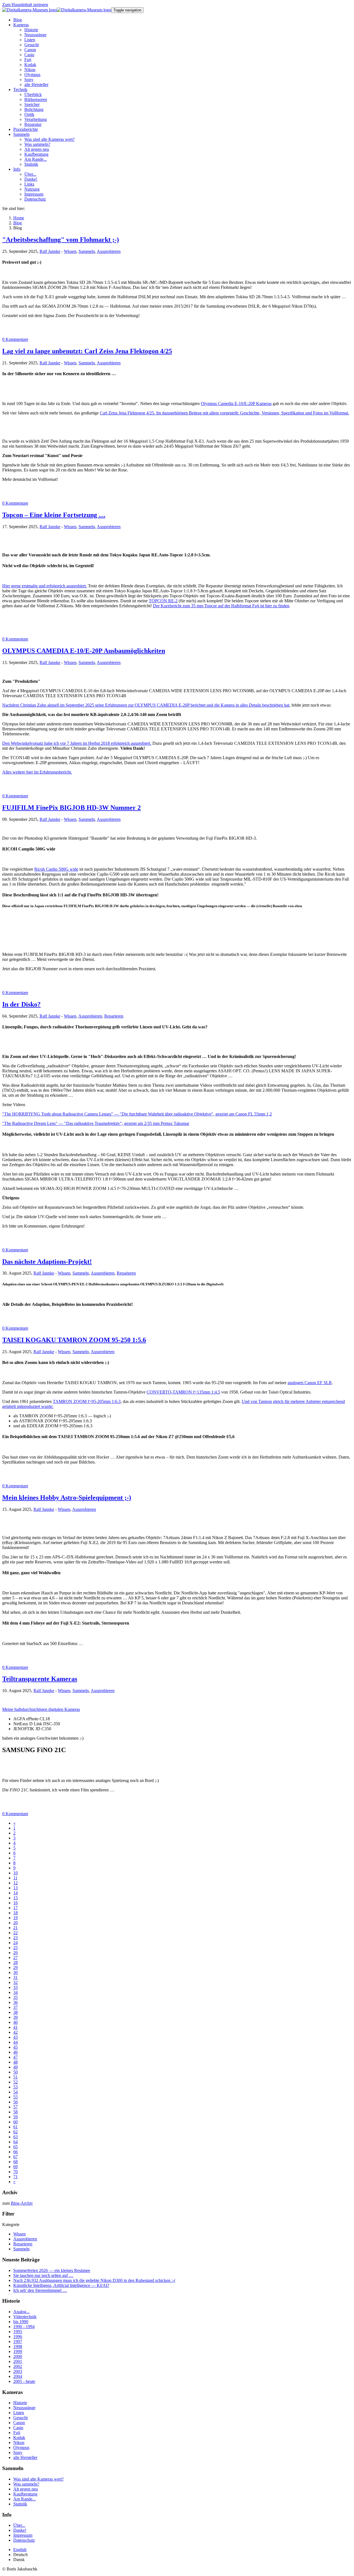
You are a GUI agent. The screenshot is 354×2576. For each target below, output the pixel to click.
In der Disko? (21, 1004)
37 (15, 2007)
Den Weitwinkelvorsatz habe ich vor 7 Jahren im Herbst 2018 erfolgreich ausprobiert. (77, 743)
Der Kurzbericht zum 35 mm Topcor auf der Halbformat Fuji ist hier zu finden (221, 606)
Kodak (19, 2438)
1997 (18, 2342)
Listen (19, 2413)
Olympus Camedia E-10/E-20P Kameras (236, 404)
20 (15, 1923)
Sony (18, 2452)
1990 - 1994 (24, 2327)
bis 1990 (21, 2322)
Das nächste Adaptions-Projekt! (47, 1262)
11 (15, 1878)
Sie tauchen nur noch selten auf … (43, 2275)
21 (15, 1928)
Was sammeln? (26, 2484)
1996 (18, 2337)
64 (15, 2142)
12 (15, 1883)
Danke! (20, 2530)
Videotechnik (25, 2317)
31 (15, 1977)
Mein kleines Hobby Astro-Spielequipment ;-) (67, 1498)
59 (15, 2117)
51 (15, 2077)
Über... (19, 2525)
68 (15, 2162)
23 (15, 1938)
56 (15, 2102)
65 (15, 2147)
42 (15, 2032)
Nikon (19, 2443)
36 (15, 2002)
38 (15, 2012)
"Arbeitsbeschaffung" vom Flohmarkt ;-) (61, 240)
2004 (18, 2376)
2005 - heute (24, 2381)
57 (15, 2107)
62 (15, 2132)
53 (15, 2087)
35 (15, 1997)
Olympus (21, 2447)
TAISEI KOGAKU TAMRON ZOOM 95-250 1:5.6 (74, 1340)
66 (15, 2152)
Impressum (23, 2535)
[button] (21, 25)
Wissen (70, 251)
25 (15, 1948)
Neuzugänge (24, 2408)
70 (15, 2172)
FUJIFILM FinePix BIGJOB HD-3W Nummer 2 (71, 808)
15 (15, 1898)
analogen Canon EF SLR (310, 1383)
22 (15, 1933)
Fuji (17, 2433)
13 (15, 1888)
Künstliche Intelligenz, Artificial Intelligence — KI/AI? (61, 2285)
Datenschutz (24, 2540)
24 (15, 1943)
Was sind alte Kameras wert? (38, 2479)
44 (15, 2042)
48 (15, 2062)
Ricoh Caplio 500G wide (56, 869)
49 (15, 2067)
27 (15, 1958)
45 (15, 2047)
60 (15, 2122)
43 (15, 2037)
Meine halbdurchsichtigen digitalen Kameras (41, 1709)
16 (15, 1903)
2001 (18, 2361)
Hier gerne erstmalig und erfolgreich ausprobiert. (45, 586)
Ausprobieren (109, 251)
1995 (18, 2332)
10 (15, 1873)
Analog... (21, 2312)
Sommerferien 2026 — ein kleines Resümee (52, 2270)
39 (15, 2017)
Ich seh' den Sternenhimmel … (40, 2290)
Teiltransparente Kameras (40, 1679)
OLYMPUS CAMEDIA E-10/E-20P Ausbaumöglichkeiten (84, 651)
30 (15, 1972)
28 (15, 1963)
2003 (18, 2371)
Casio (18, 2428)
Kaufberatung (25, 2494)
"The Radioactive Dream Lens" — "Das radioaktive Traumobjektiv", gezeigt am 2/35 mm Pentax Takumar (96, 1123)
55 (15, 2097)
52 (15, 2082)
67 (15, 2157)
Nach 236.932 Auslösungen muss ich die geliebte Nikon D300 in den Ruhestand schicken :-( (94, 2280)
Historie (20, 2403)
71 (15, 2177)
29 (15, 1967)
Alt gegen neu (26, 2489)
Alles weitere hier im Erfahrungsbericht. (37, 772)
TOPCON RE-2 (163, 601)
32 (15, 1982)
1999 (18, 2351)
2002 (18, 2366)
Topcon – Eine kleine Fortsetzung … (54, 515)
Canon (19, 2423)
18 (15, 1913)
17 (15, 1908)
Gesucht (20, 2418)
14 (15, 1893)
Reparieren (114, 1016)
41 (15, 2027)
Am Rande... (24, 2499)
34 (15, 1992)
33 (15, 1987)
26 (15, 1953)
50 (15, 2072)
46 (15, 2052)
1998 (18, 2347)
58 (15, 2112)
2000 (18, 2356)
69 (15, 2167)
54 (15, 2092)
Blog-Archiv (22, 2203)
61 (15, 2127)
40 (15, 2022)
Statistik (20, 2504)
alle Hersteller (25, 2457)
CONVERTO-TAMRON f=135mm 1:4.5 (183, 1392)
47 (15, 2057)
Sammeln (87, 251)
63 (15, 2137)
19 (15, 1918)
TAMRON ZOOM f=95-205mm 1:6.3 (87, 1401)
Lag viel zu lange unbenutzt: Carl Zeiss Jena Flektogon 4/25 (87, 351)
